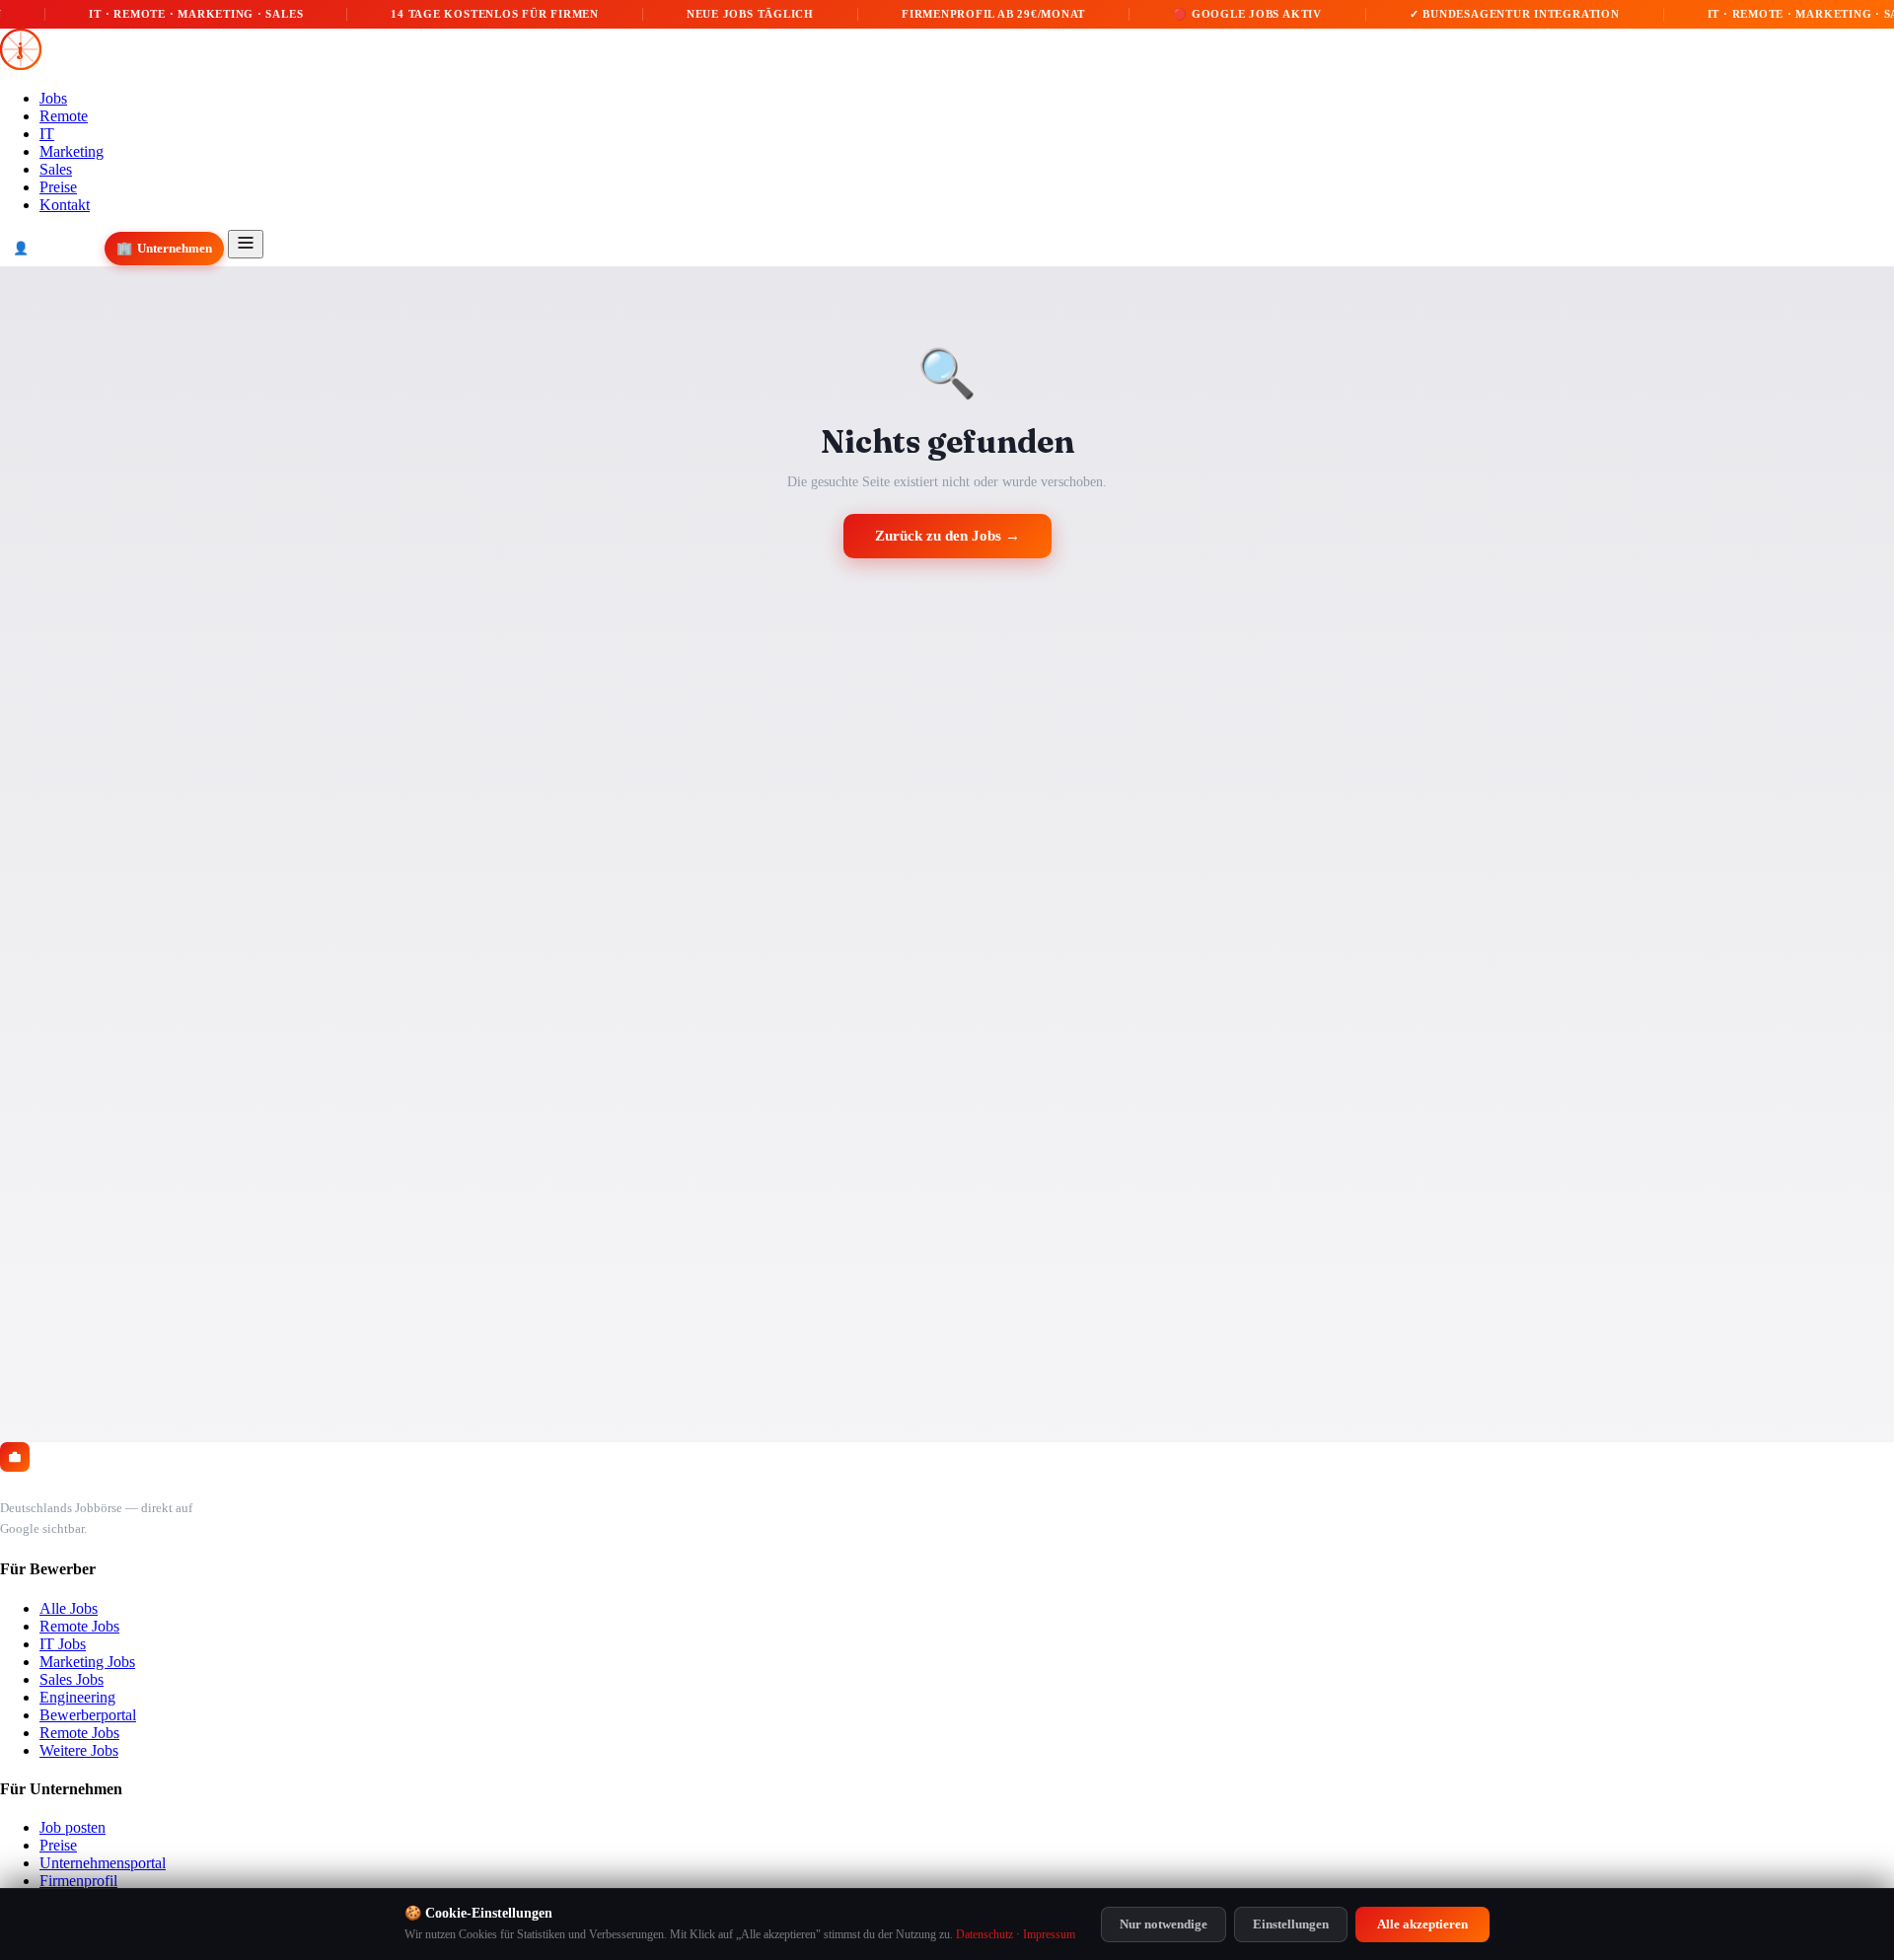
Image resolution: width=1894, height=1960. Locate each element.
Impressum (1049, 1934)
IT (47, 134)
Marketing (72, 151)
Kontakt (65, 205)
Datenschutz (984, 1934)
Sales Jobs (72, 1679)
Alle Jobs (69, 1608)
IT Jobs (63, 1644)
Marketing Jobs (87, 1662)
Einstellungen (1291, 1924)
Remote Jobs (79, 1626)
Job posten (73, 1827)
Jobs (53, 98)
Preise (58, 187)
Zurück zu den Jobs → (947, 536)
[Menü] (246, 244)
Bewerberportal (88, 1715)
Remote (64, 116)
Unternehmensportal (103, 1863)
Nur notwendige (1164, 1924)
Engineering (77, 1697)
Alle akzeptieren (1422, 1924)
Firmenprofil (78, 1881)
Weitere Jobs (79, 1750)
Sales (56, 169)
